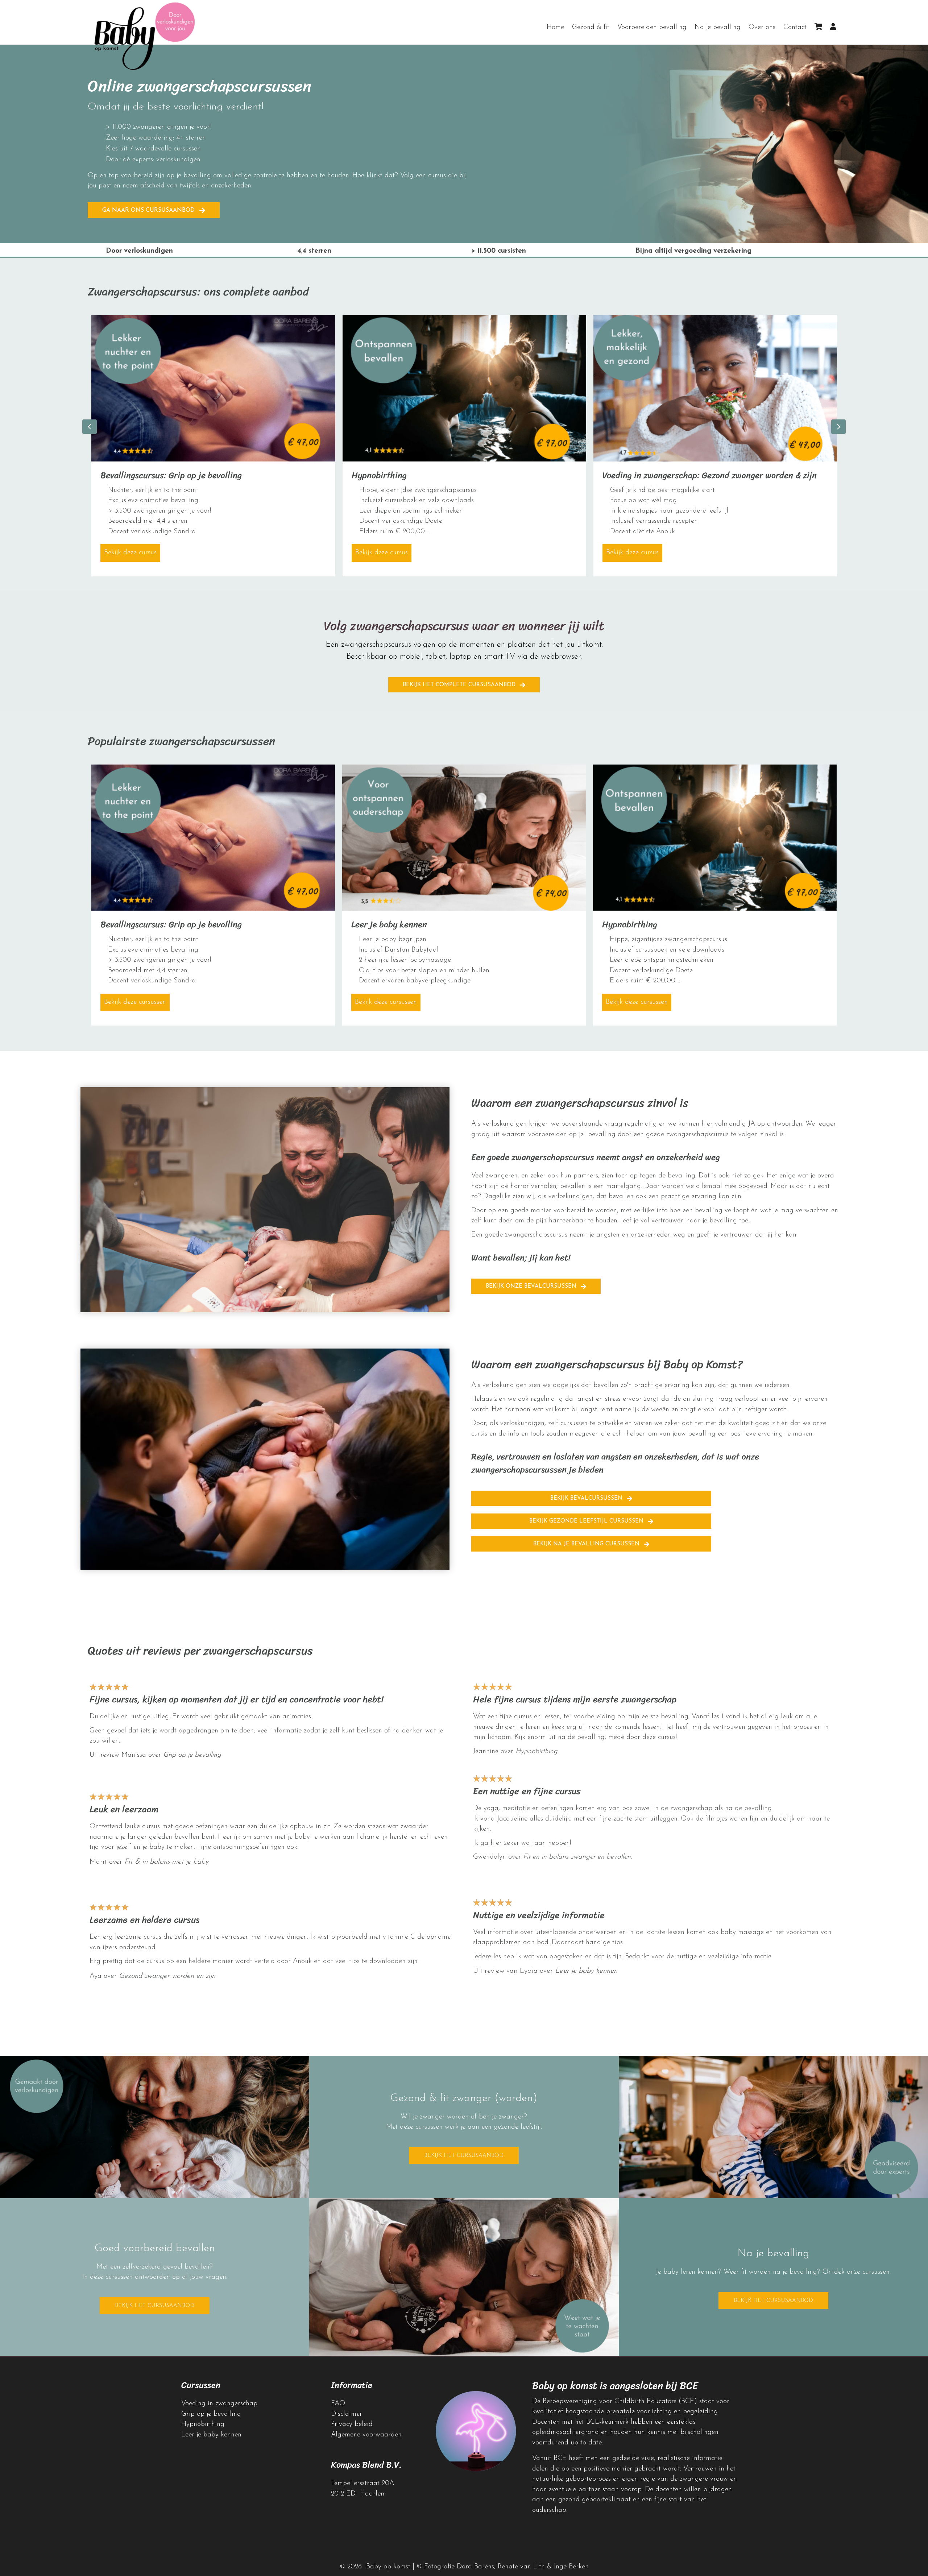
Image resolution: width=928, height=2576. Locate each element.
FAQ (338, 2404)
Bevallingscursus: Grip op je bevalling (171, 475)
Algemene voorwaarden (366, 2435)
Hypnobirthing (379, 475)
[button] (154, 210)
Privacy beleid (352, 2424)
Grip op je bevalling (192, 1755)
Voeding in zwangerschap (219, 2404)
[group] (213, 446)
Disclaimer (347, 2414)
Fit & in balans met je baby (166, 1862)
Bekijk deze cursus (132, 553)
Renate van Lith (521, 2567)
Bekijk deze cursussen (137, 1002)
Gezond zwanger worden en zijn (167, 1976)
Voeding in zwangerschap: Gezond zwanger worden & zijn (710, 475)
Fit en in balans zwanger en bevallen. (577, 1857)
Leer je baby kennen (389, 924)
